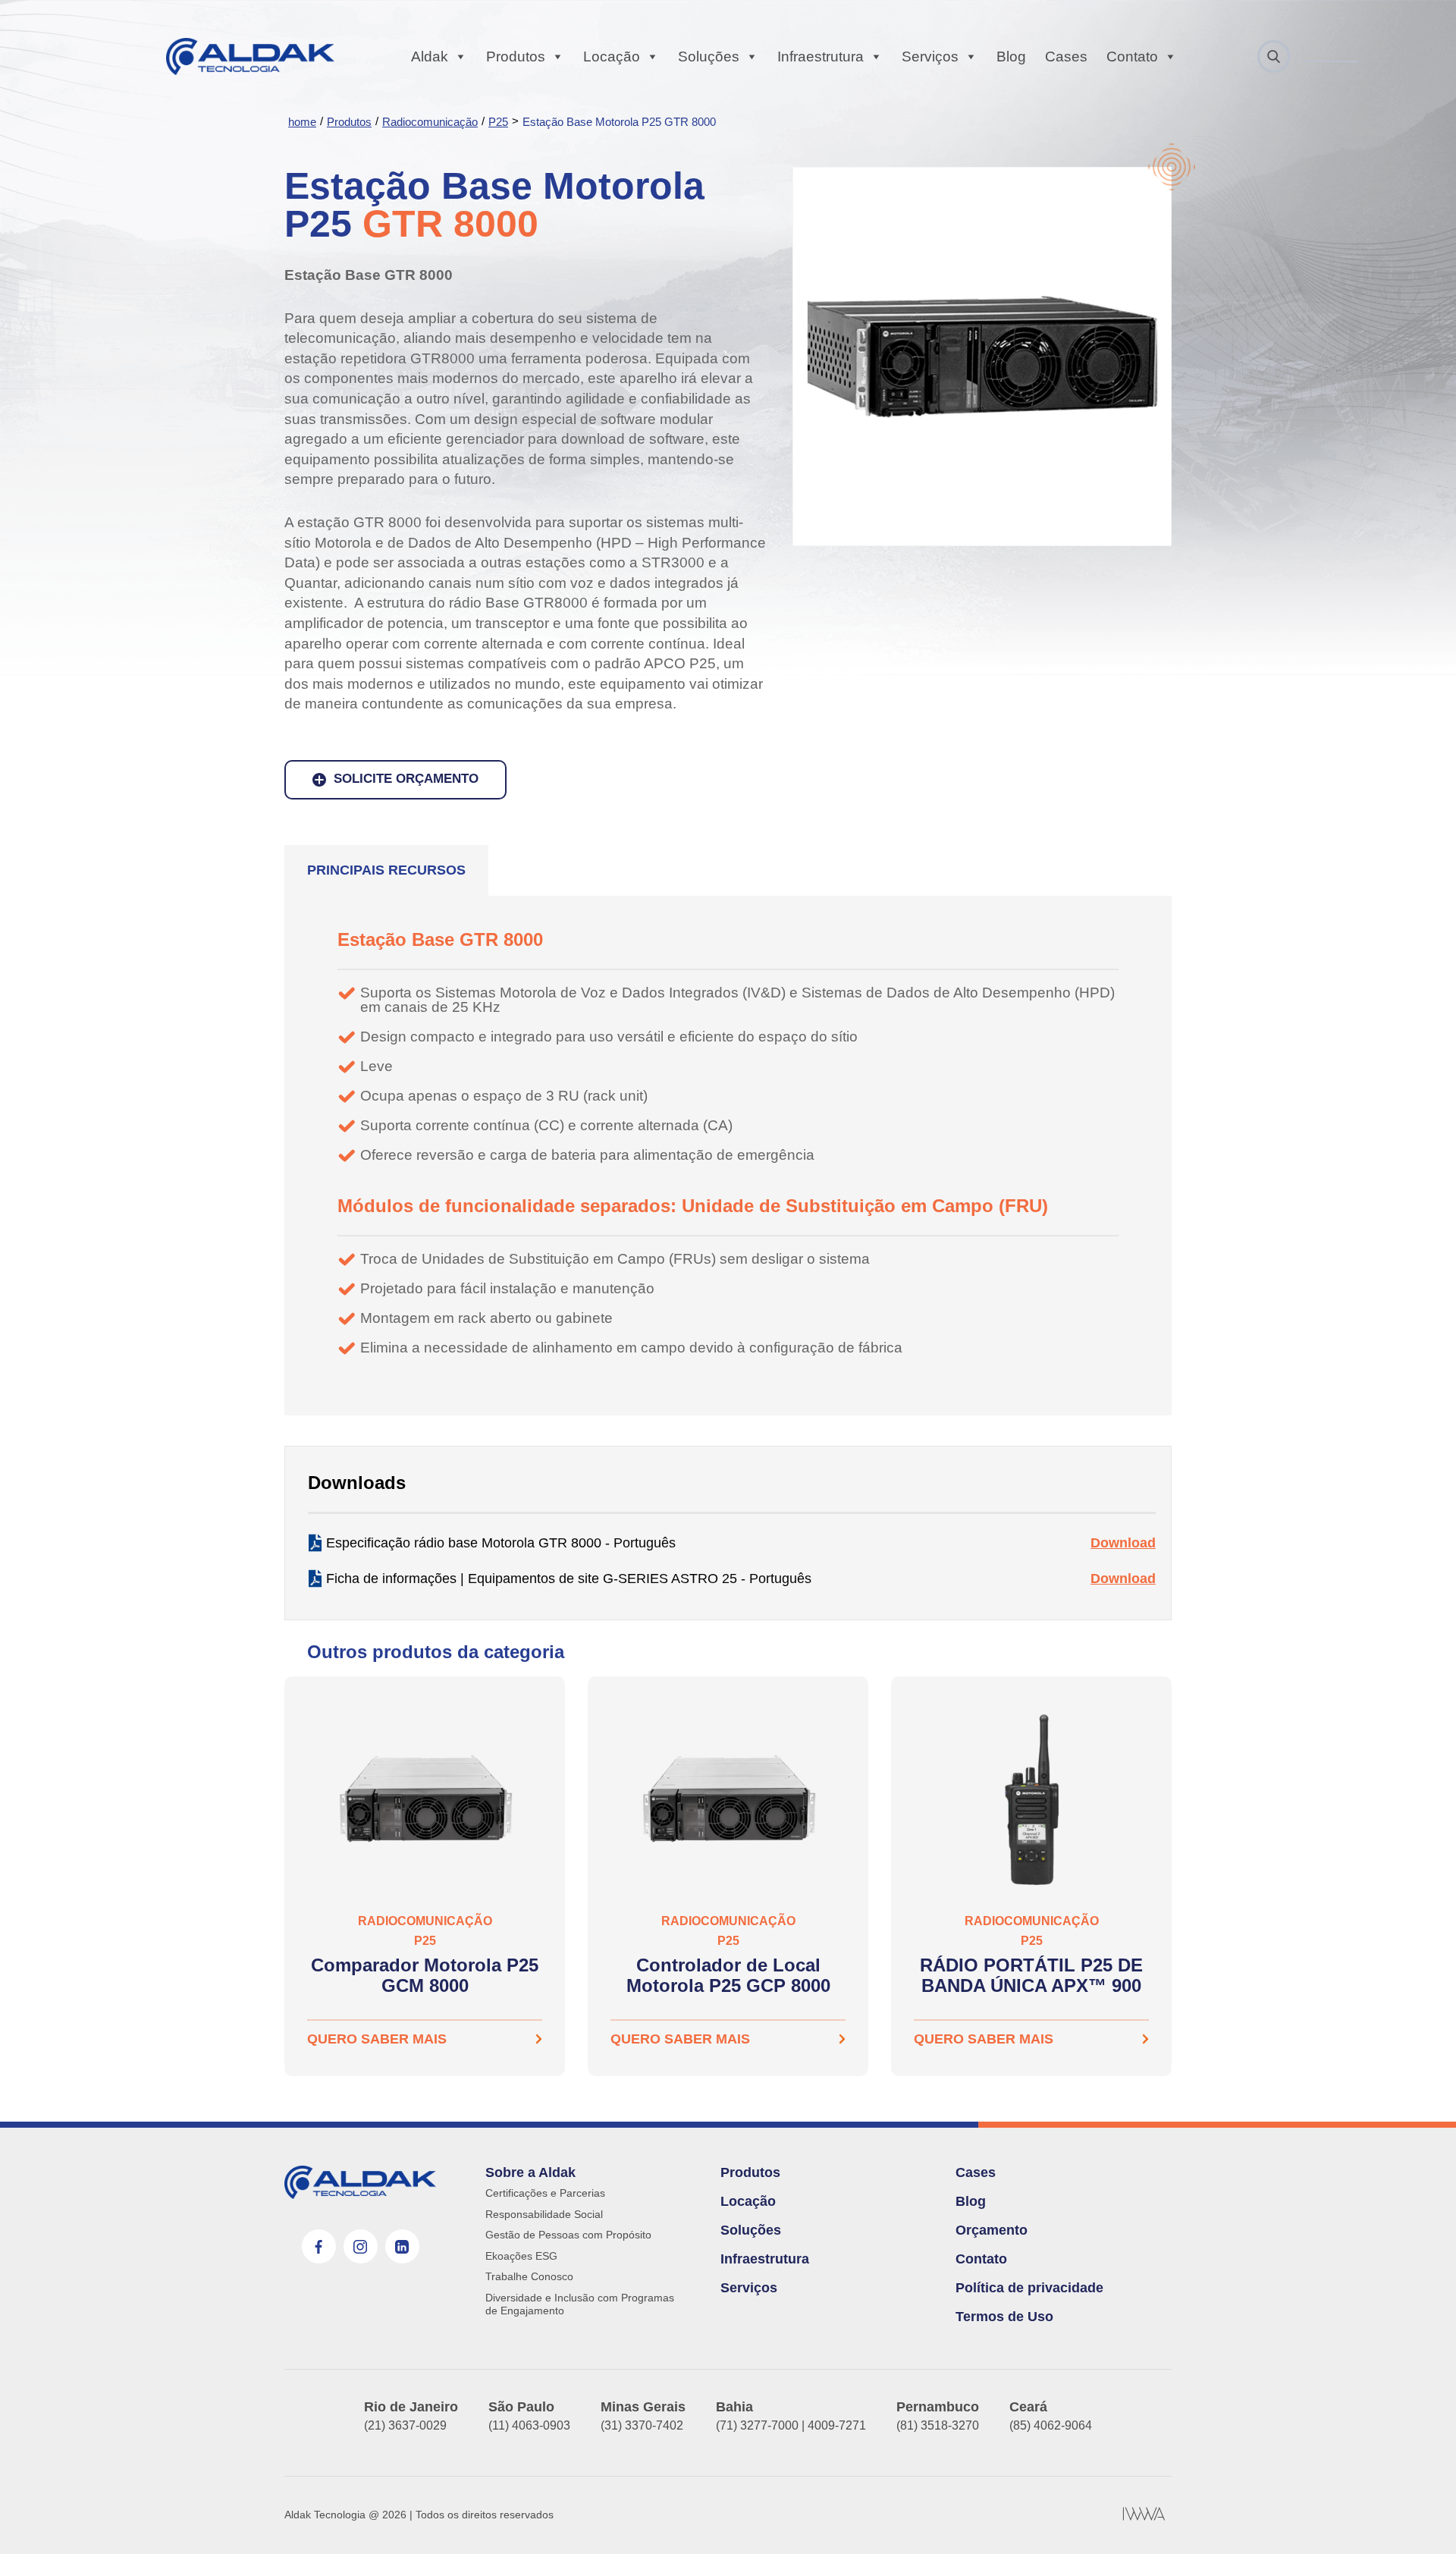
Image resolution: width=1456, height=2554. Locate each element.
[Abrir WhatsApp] (1418, 2516)
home (302, 122)
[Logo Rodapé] (360, 2182)
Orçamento (992, 2230)
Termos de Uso (1004, 2317)
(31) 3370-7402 (642, 2425)
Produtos (516, 57)
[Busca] (1274, 57)
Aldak (430, 57)
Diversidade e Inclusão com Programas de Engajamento (580, 2304)
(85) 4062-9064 (1051, 2425)
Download (1123, 1543)
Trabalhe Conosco (529, 2276)
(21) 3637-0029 (405, 2425)
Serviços (930, 57)
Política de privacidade (1029, 2288)
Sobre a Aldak (530, 2172)
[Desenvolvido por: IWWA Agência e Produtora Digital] (1144, 2515)
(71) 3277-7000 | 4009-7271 (791, 2425)
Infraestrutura (821, 57)
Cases (1066, 57)
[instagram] (361, 2246)
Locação (612, 57)
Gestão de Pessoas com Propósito (568, 2235)
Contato (1132, 57)
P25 (498, 122)
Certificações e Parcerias (545, 2193)
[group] (425, 1876)
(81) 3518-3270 (938, 2425)
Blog (1011, 57)
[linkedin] (402, 2246)
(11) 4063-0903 (529, 2425)
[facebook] (319, 2246)
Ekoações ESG (521, 2256)
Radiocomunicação (430, 122)
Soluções (709, 57)
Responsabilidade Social (544, 2214)
